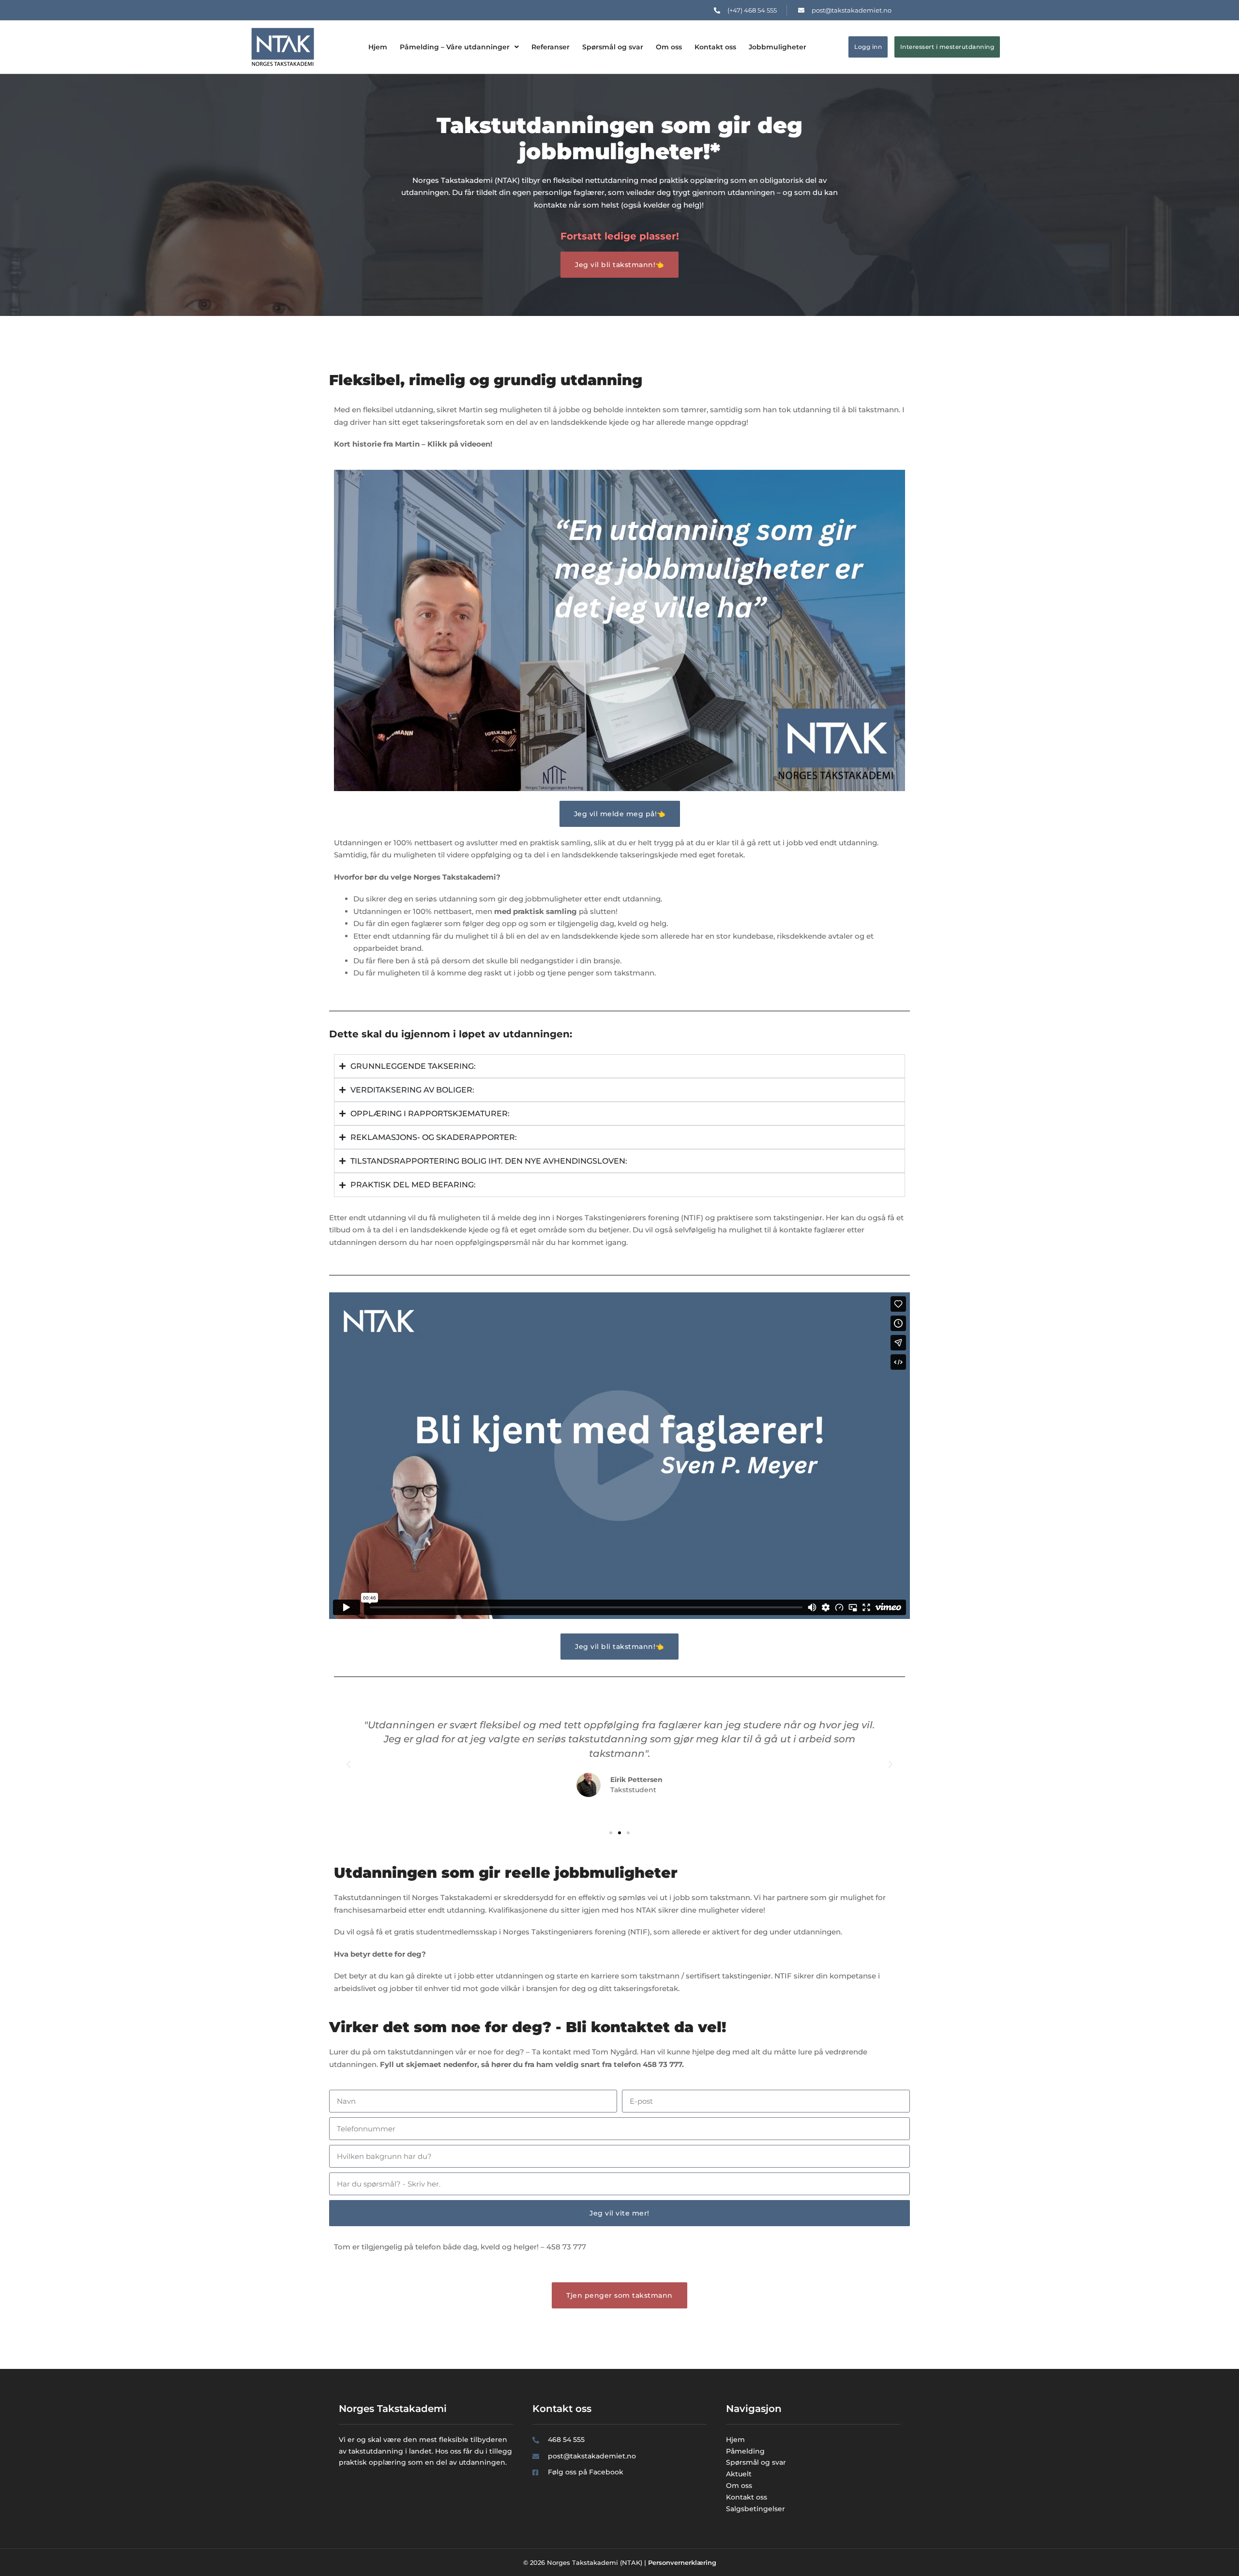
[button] (348, 1765)
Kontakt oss (715, 47)
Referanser (551, 47)
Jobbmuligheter (778, 47)
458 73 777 (566, 2247)
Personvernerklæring (682, 2562)
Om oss (669, 47)
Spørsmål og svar (613, 47)
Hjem (378, 47)
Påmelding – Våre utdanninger (455, 47)
